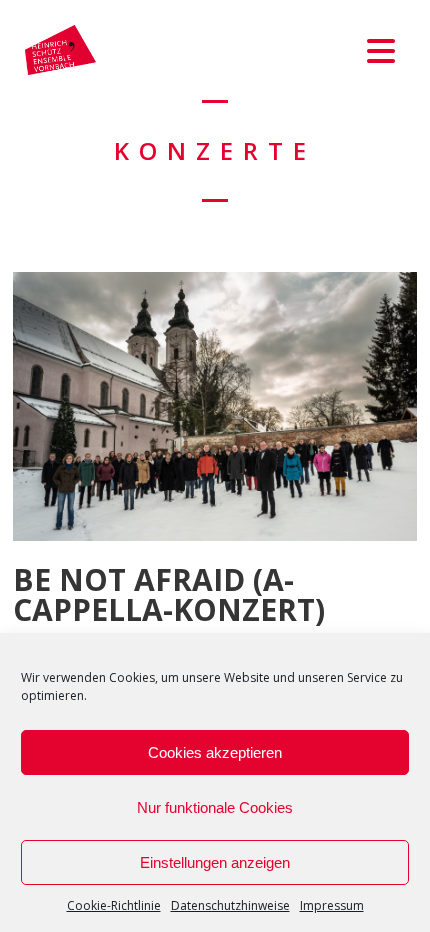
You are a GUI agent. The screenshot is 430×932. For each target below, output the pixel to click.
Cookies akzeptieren (215, 752)
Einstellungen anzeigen (215, 862)
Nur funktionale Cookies (215, 807)
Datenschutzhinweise (230, 905)
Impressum (332, 905)
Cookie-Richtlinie (114, 905)
